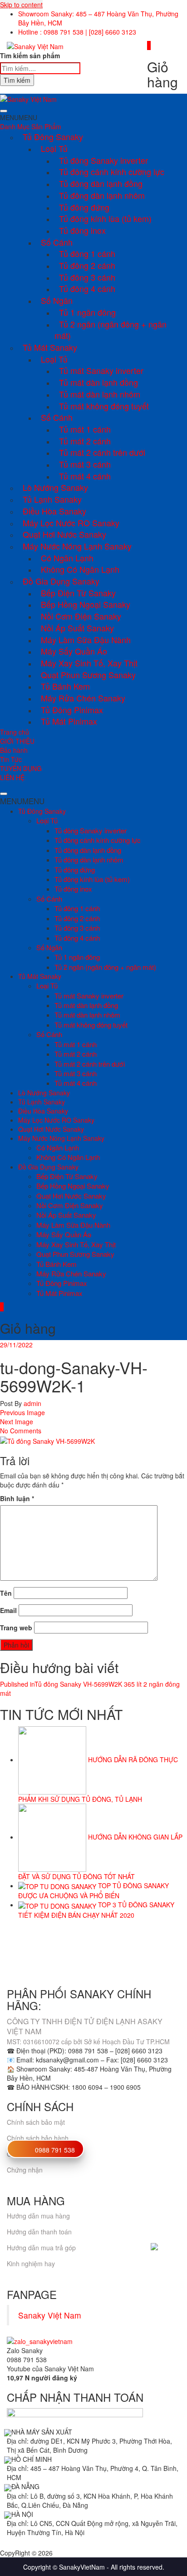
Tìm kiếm (17, 80)
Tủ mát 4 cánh (85, 476)
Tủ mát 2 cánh (85, 441)
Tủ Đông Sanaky (53, 136)
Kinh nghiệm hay (31, 2263)
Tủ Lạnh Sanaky (52, 499)
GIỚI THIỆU (17, 741)
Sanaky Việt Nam (50, 2315)
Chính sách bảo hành (38, 2138)
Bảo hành (14, 750)
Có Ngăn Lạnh (67, 558)
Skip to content (21, 5)
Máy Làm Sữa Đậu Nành (86, 640)
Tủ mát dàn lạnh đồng (98, 382)
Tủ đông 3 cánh (87, 277)
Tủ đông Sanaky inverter (103, 160)
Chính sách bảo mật (36, 2122)
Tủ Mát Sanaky (50, 347)
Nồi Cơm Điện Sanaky (81, 616)
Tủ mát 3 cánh (85, 464)
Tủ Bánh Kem (65, 686)
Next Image (17, 1422)
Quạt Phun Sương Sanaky (88, 675)
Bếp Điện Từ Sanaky (78, 593)
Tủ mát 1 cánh (85, 429)
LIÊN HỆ (12, 777)
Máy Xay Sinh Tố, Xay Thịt (89, 663)
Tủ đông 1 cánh (87, 253)
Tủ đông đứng (84, 207)
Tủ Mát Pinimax (69, 721)
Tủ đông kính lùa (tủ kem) (105, 218)
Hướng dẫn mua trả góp (41, 2248)
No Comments (21, 1431)
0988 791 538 (55, 2150)
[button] (19, 117)
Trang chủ (15, 732)
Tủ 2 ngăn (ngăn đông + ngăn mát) (111, 330)
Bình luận (17, 1498)
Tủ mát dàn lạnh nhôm (100, 394)
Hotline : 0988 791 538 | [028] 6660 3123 (77, 32)
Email (8, 1610)
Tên (6, 1593)
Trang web (16, 1628)
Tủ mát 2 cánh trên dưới (102, 452)
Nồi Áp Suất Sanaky (77, 628)
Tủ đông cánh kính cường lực (112, 171)
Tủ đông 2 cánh (87, 265)
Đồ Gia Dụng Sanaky (61, 581)
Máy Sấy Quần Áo (74, 651)
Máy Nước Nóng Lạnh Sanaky (77, 546)
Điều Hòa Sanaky (54, 511)
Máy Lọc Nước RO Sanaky (71, 523)
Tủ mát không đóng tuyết (104, 406)
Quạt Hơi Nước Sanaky (64, 534)
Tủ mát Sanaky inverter (101, 370)
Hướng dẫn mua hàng (38, 2216)
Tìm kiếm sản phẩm (30, 55)
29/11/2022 (16, 1345)
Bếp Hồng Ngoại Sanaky (86, 604)
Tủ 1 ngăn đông (87, 312)
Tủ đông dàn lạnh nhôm (102, 195)
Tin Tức (11, 759)
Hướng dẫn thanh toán (39, 2232)
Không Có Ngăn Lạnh (80, 569)
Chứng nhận (25, 2170)
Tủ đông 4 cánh (87, 288)
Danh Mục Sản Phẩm (31, 126)
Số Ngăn (57, 300)
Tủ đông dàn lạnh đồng (101, 183)
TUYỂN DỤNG (21, 768)
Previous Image (22, 1412)
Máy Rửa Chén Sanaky (83, 698)
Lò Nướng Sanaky (55, 487)
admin (32, 1403)
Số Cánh (57, 242)
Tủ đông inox (82, 230)
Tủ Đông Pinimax (72, 710)
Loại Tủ (54, 148)
